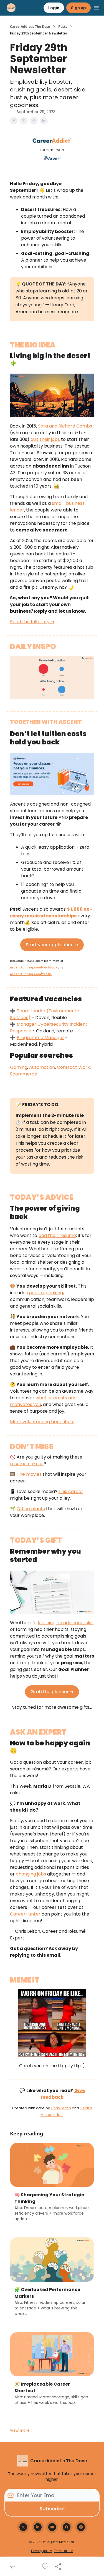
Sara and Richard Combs (65, 426)
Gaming (19, 1067)
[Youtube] (52, 2527)
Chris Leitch (61, 2108)
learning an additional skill (66, 1623)
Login (54, 8)
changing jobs (31, 1874)
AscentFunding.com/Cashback (34, 967)
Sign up (78, 8)
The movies (29, 1474)
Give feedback (63, 2094)
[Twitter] (23, 2527)
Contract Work (73, 1067)
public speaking (46, 1293)
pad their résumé (57, 1235)
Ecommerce (24, 1074)
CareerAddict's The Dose (30, 27)
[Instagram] (81, 2527)
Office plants (31, 1509)
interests (57, 1398)
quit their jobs (45, 439)
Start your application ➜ (52, 945)
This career (71, 1491)
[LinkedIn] (38, 2527)
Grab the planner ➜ (52, 1692)
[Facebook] (67, 2527)
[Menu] (96, 7)
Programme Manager (40, 1038)
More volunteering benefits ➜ (42, 1422)
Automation (42, 1067)
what (42, 1398)
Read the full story (30, 622)
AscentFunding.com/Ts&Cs (31, 974)
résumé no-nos (27, 1464)
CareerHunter (25, 1914)
